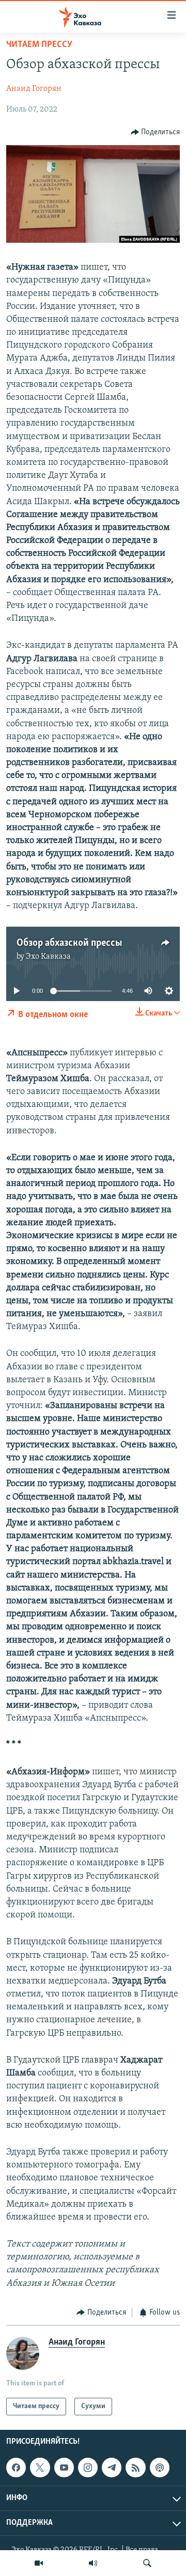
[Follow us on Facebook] (16, 2468)
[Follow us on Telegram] (112, 2468)
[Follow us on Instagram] (88, 2468)
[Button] (156, 132)
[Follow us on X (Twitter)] (40, 2468)
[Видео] (39, 2563)
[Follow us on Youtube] (64, 2468)
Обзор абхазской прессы (69, 943)
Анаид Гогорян (34, 89)
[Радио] (93, 2563)
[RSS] (135, 2468)
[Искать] (147, 2563)
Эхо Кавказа (48, 957)
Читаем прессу (39, 45)
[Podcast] (160, 2468)
